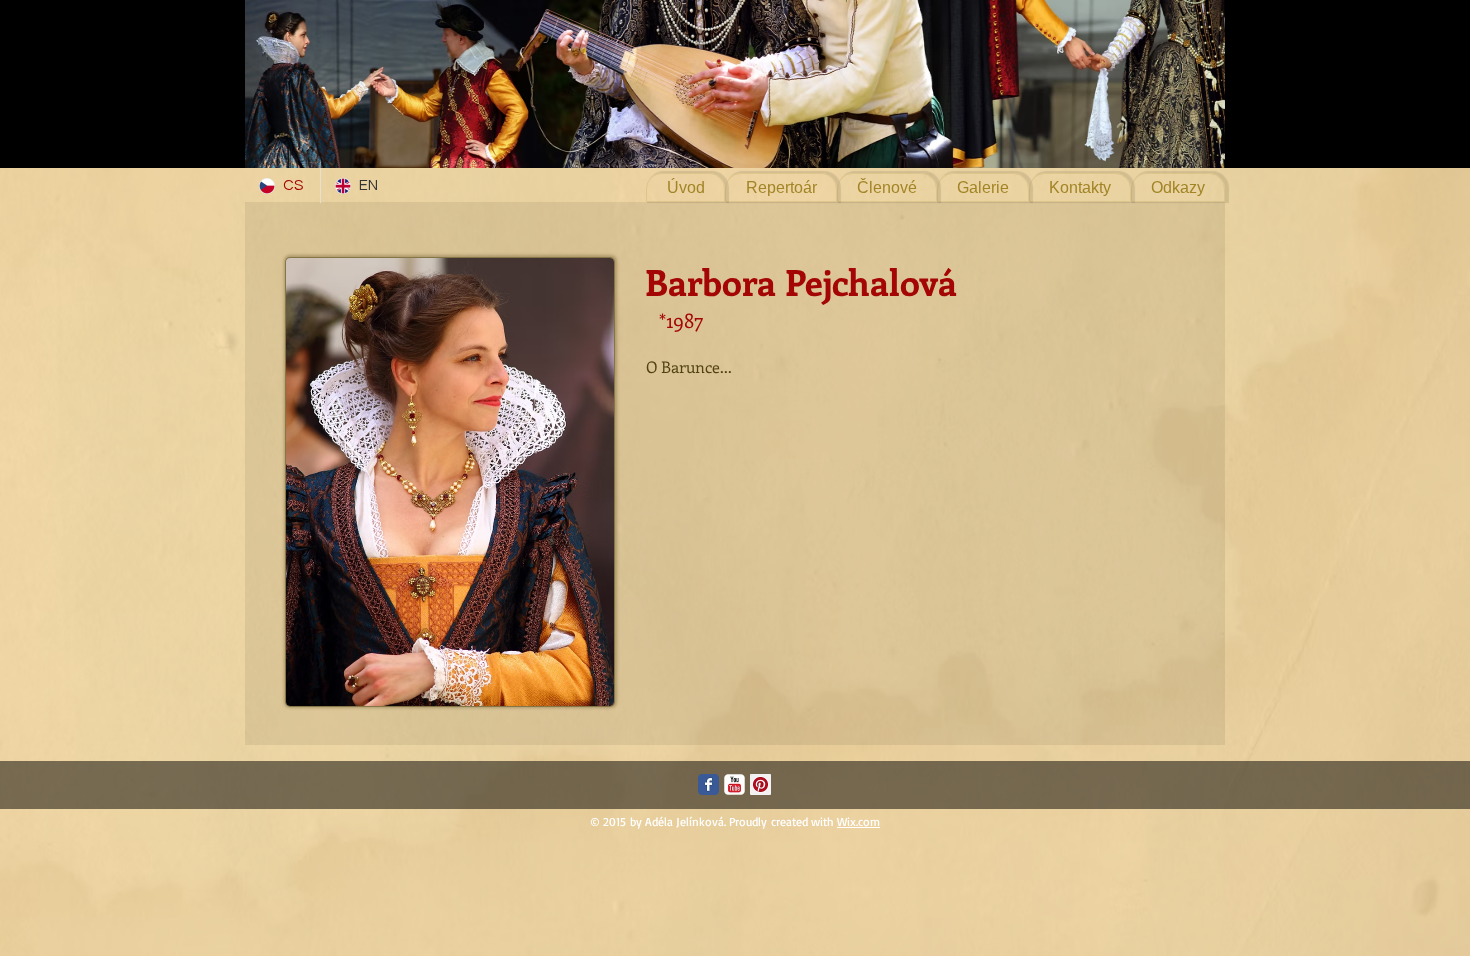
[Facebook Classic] (708, 784)
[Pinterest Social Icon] (760, 784)
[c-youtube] (734, 784)
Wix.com (858, 821)
